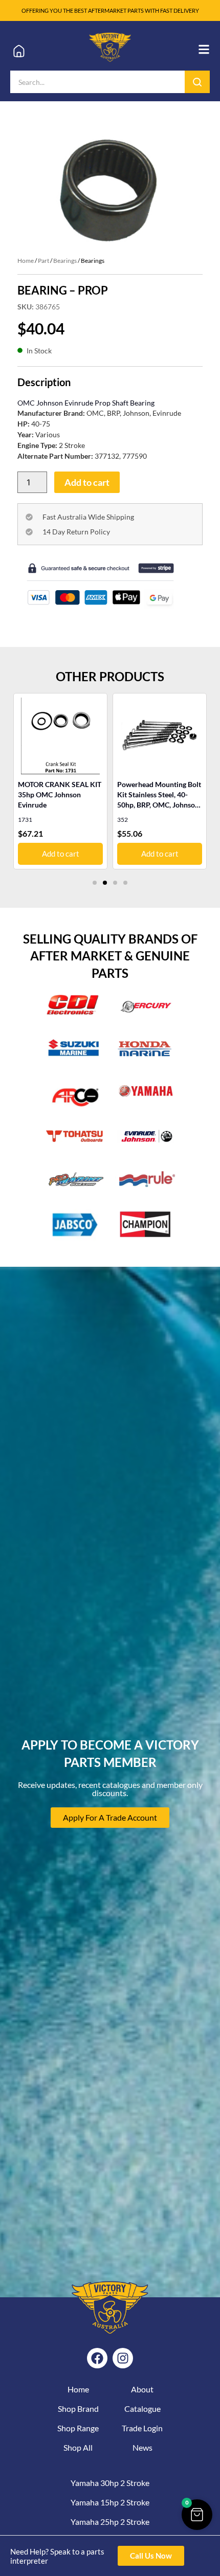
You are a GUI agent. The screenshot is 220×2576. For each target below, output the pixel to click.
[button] (95, 883)
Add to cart (87, 482)
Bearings (65, 261)
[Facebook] (97, 2358)
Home (26, 261)
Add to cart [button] (159, 854)
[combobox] (97, 82)
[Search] (197, 82)
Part (43, 261)
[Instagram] (123, 2358)
